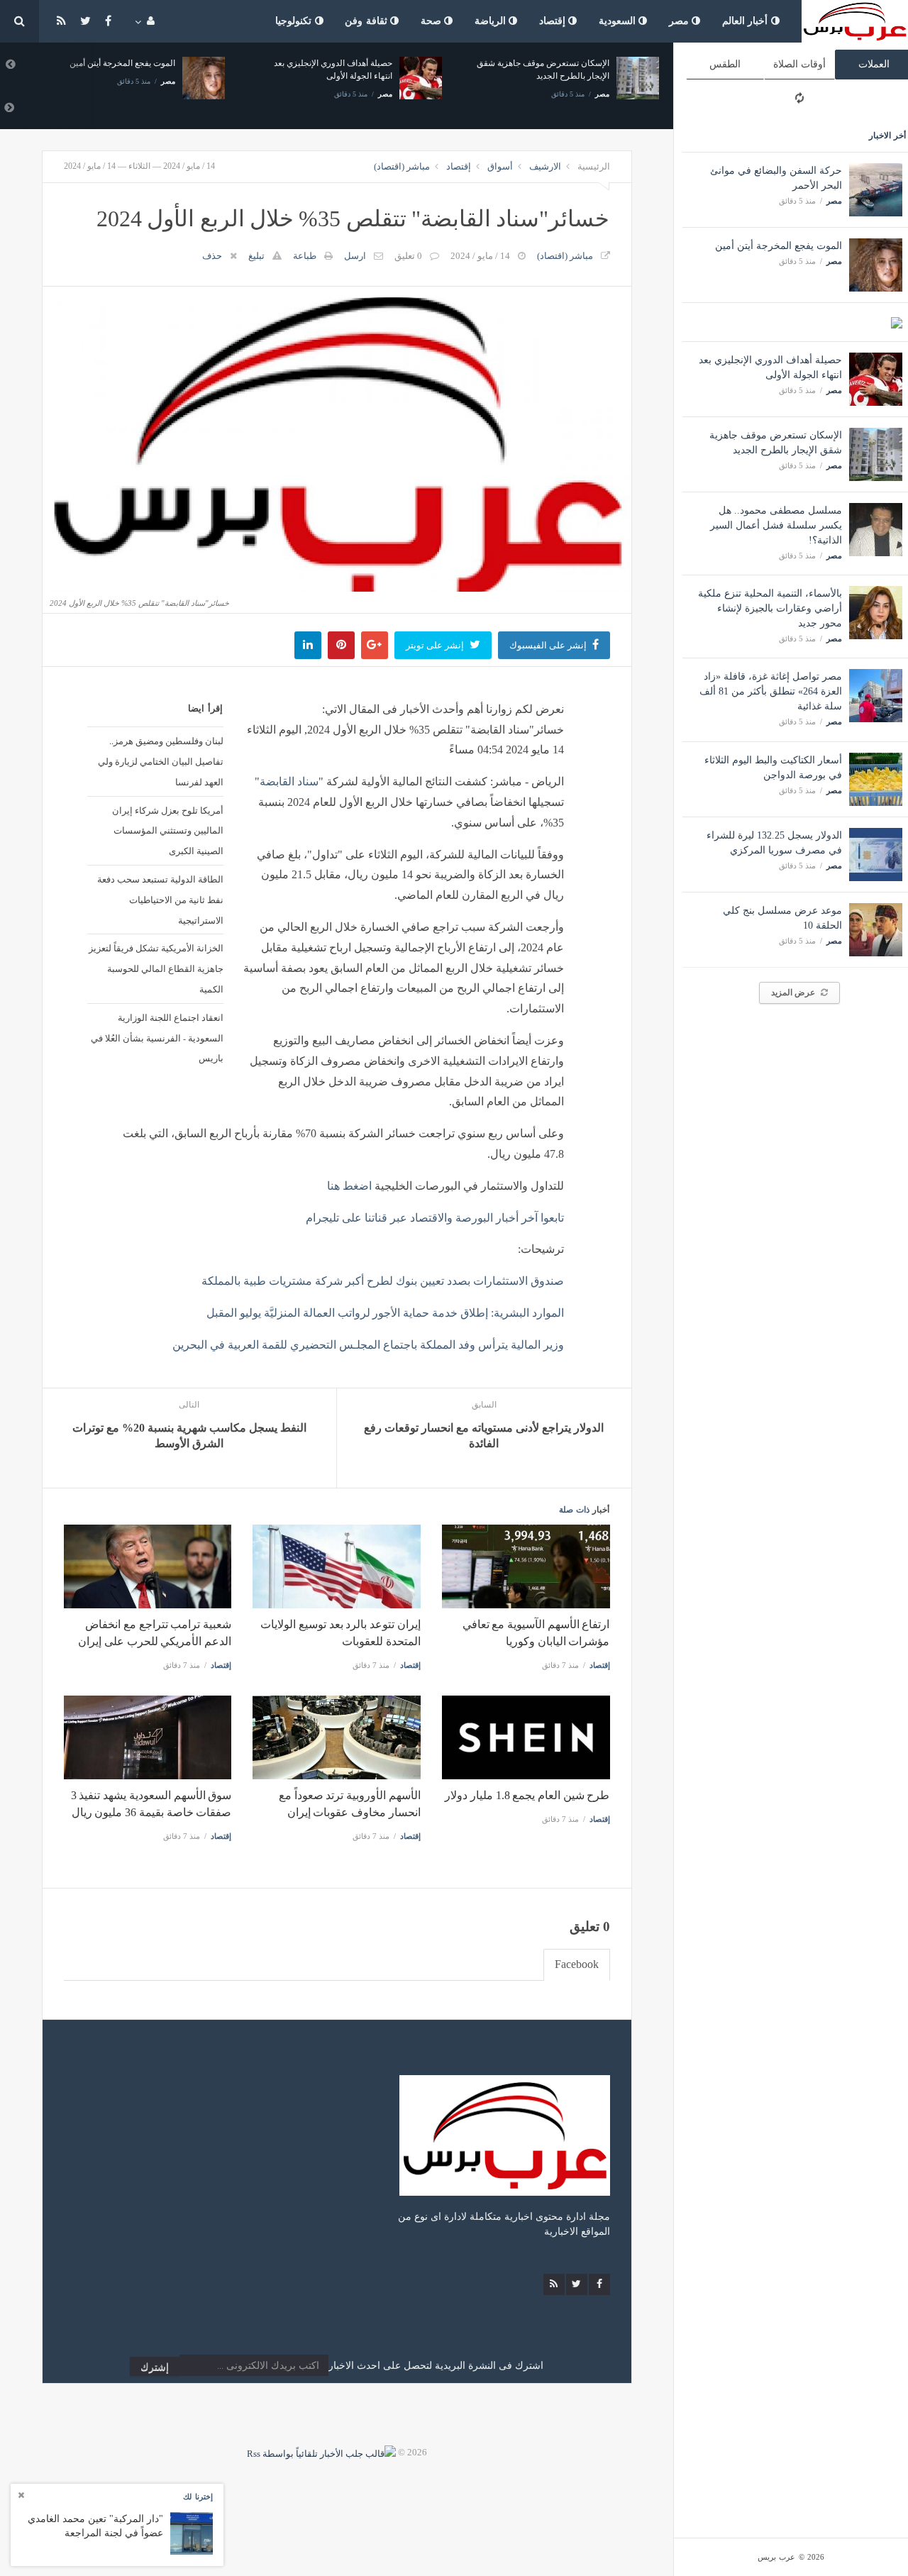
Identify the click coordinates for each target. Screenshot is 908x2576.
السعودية (619, 21)
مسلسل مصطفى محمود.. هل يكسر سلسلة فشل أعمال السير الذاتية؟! (776, 525)
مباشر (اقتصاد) (402, 166)
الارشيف (545, 166)
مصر (681, 21)
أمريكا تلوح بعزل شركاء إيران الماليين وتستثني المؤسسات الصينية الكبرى (168, 831)
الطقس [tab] (725, 64)
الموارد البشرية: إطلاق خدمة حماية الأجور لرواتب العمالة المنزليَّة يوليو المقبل (385, 1313)
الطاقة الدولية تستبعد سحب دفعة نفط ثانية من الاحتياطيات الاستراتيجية (160, 900)
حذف (212, 256)
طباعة (305, 256)
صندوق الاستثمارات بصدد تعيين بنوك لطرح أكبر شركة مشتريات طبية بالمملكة (383, 1281)
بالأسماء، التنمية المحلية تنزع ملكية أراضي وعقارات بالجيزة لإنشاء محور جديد (770, 608)
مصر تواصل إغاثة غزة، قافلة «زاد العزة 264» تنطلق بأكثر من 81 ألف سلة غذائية (771, 691)
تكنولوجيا (295, 21)
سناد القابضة (289, 781)
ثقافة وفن (367, 21)
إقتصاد (554, 21)
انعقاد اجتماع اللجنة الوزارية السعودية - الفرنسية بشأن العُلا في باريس (157, 1038)
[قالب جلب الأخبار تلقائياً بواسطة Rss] (321, 2452)
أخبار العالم (747, 21)
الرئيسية (594, 166)
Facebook (577, 1964)
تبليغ (256, 256)
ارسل (355, 256)
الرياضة (492, 21)
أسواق (500, 166)
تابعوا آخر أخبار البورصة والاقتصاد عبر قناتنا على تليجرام (435, 1218)
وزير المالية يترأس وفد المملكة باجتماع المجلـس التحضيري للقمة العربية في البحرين (368, 1345)
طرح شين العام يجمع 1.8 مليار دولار (527, 1795)
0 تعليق (408, 256)
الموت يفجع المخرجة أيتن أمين (779, 246)
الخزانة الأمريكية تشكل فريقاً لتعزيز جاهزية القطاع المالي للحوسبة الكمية (156, 968)
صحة (433, 21)
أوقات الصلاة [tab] (799, 64)
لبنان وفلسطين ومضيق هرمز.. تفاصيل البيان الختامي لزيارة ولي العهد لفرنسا (161, 761)
